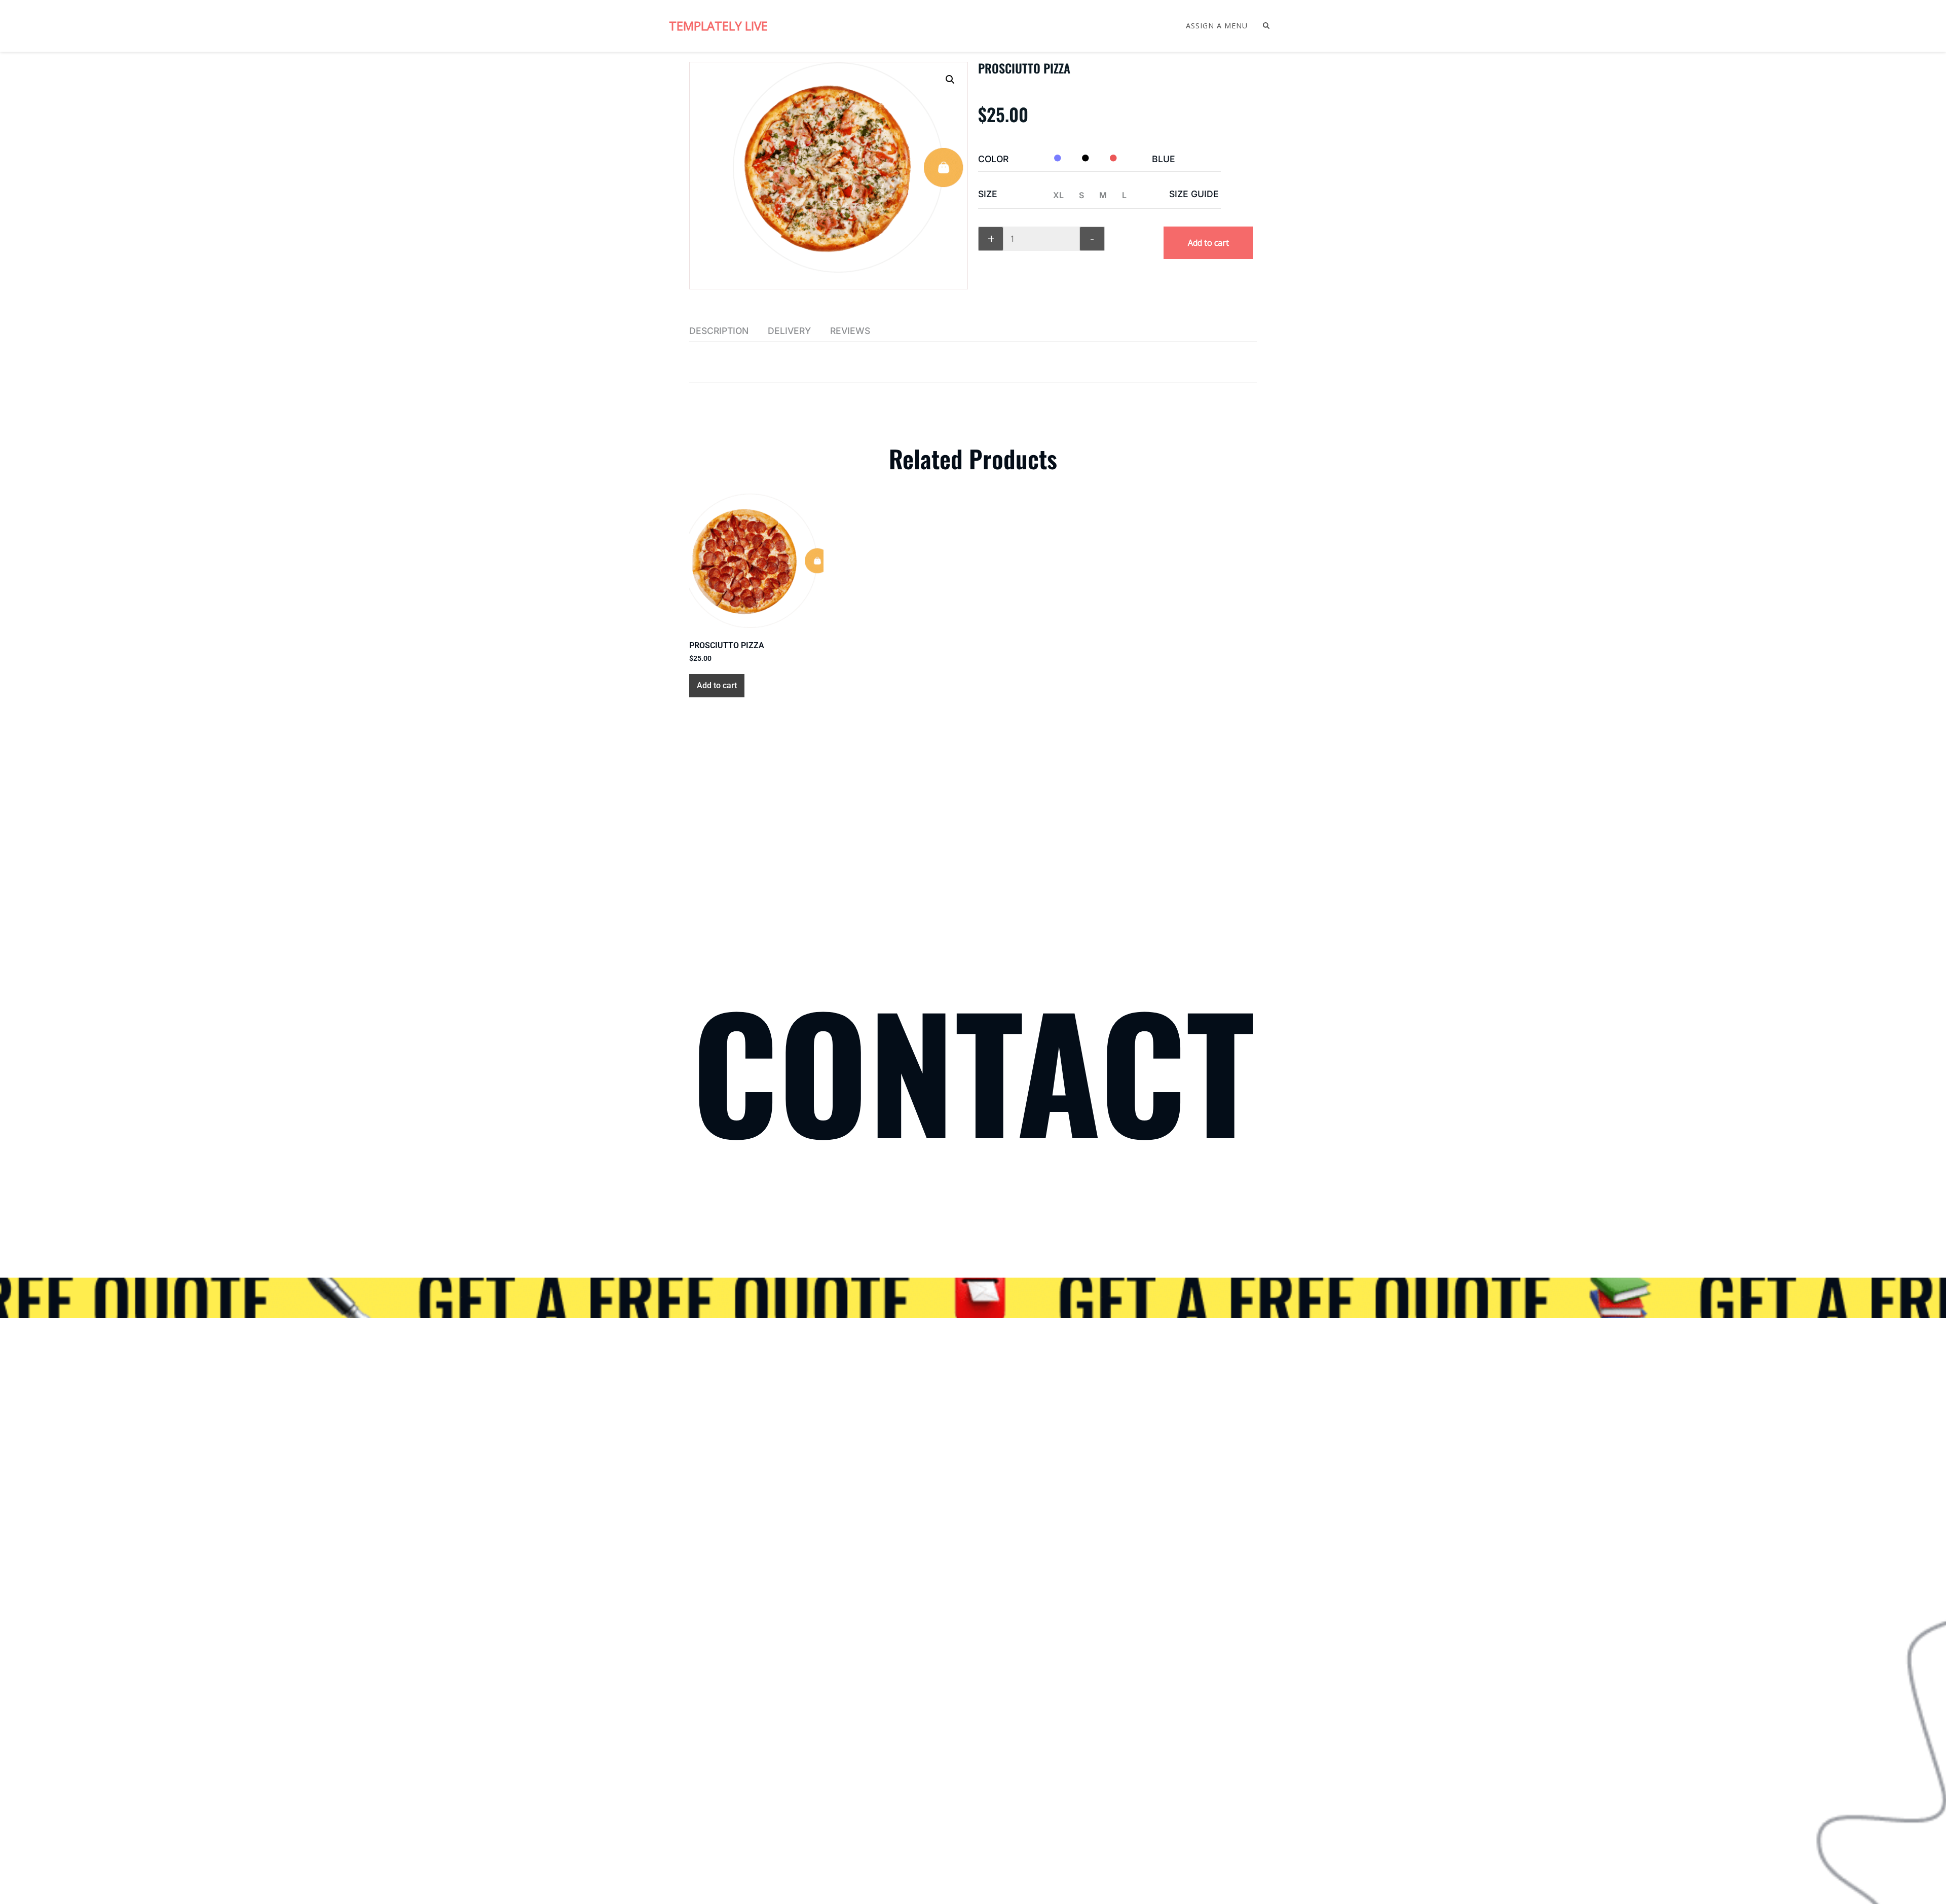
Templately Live (718, 26)
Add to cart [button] (717, 685)
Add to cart (1208, 243)
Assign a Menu (1217, 26)
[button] (950, 80)
